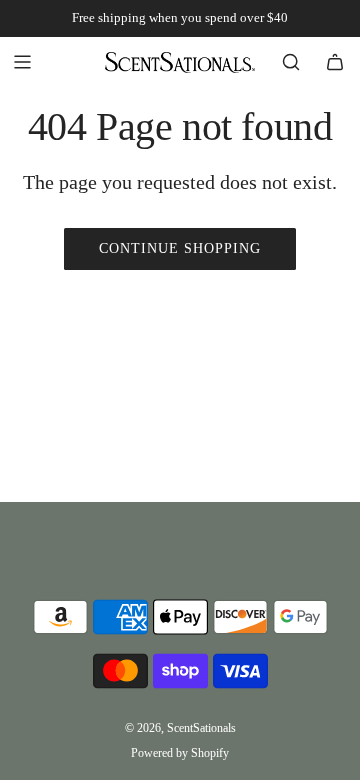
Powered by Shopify (180, 753)
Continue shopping (180, 248)
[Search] (291, 62)
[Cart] (335, 62)
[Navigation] (22, 62)
